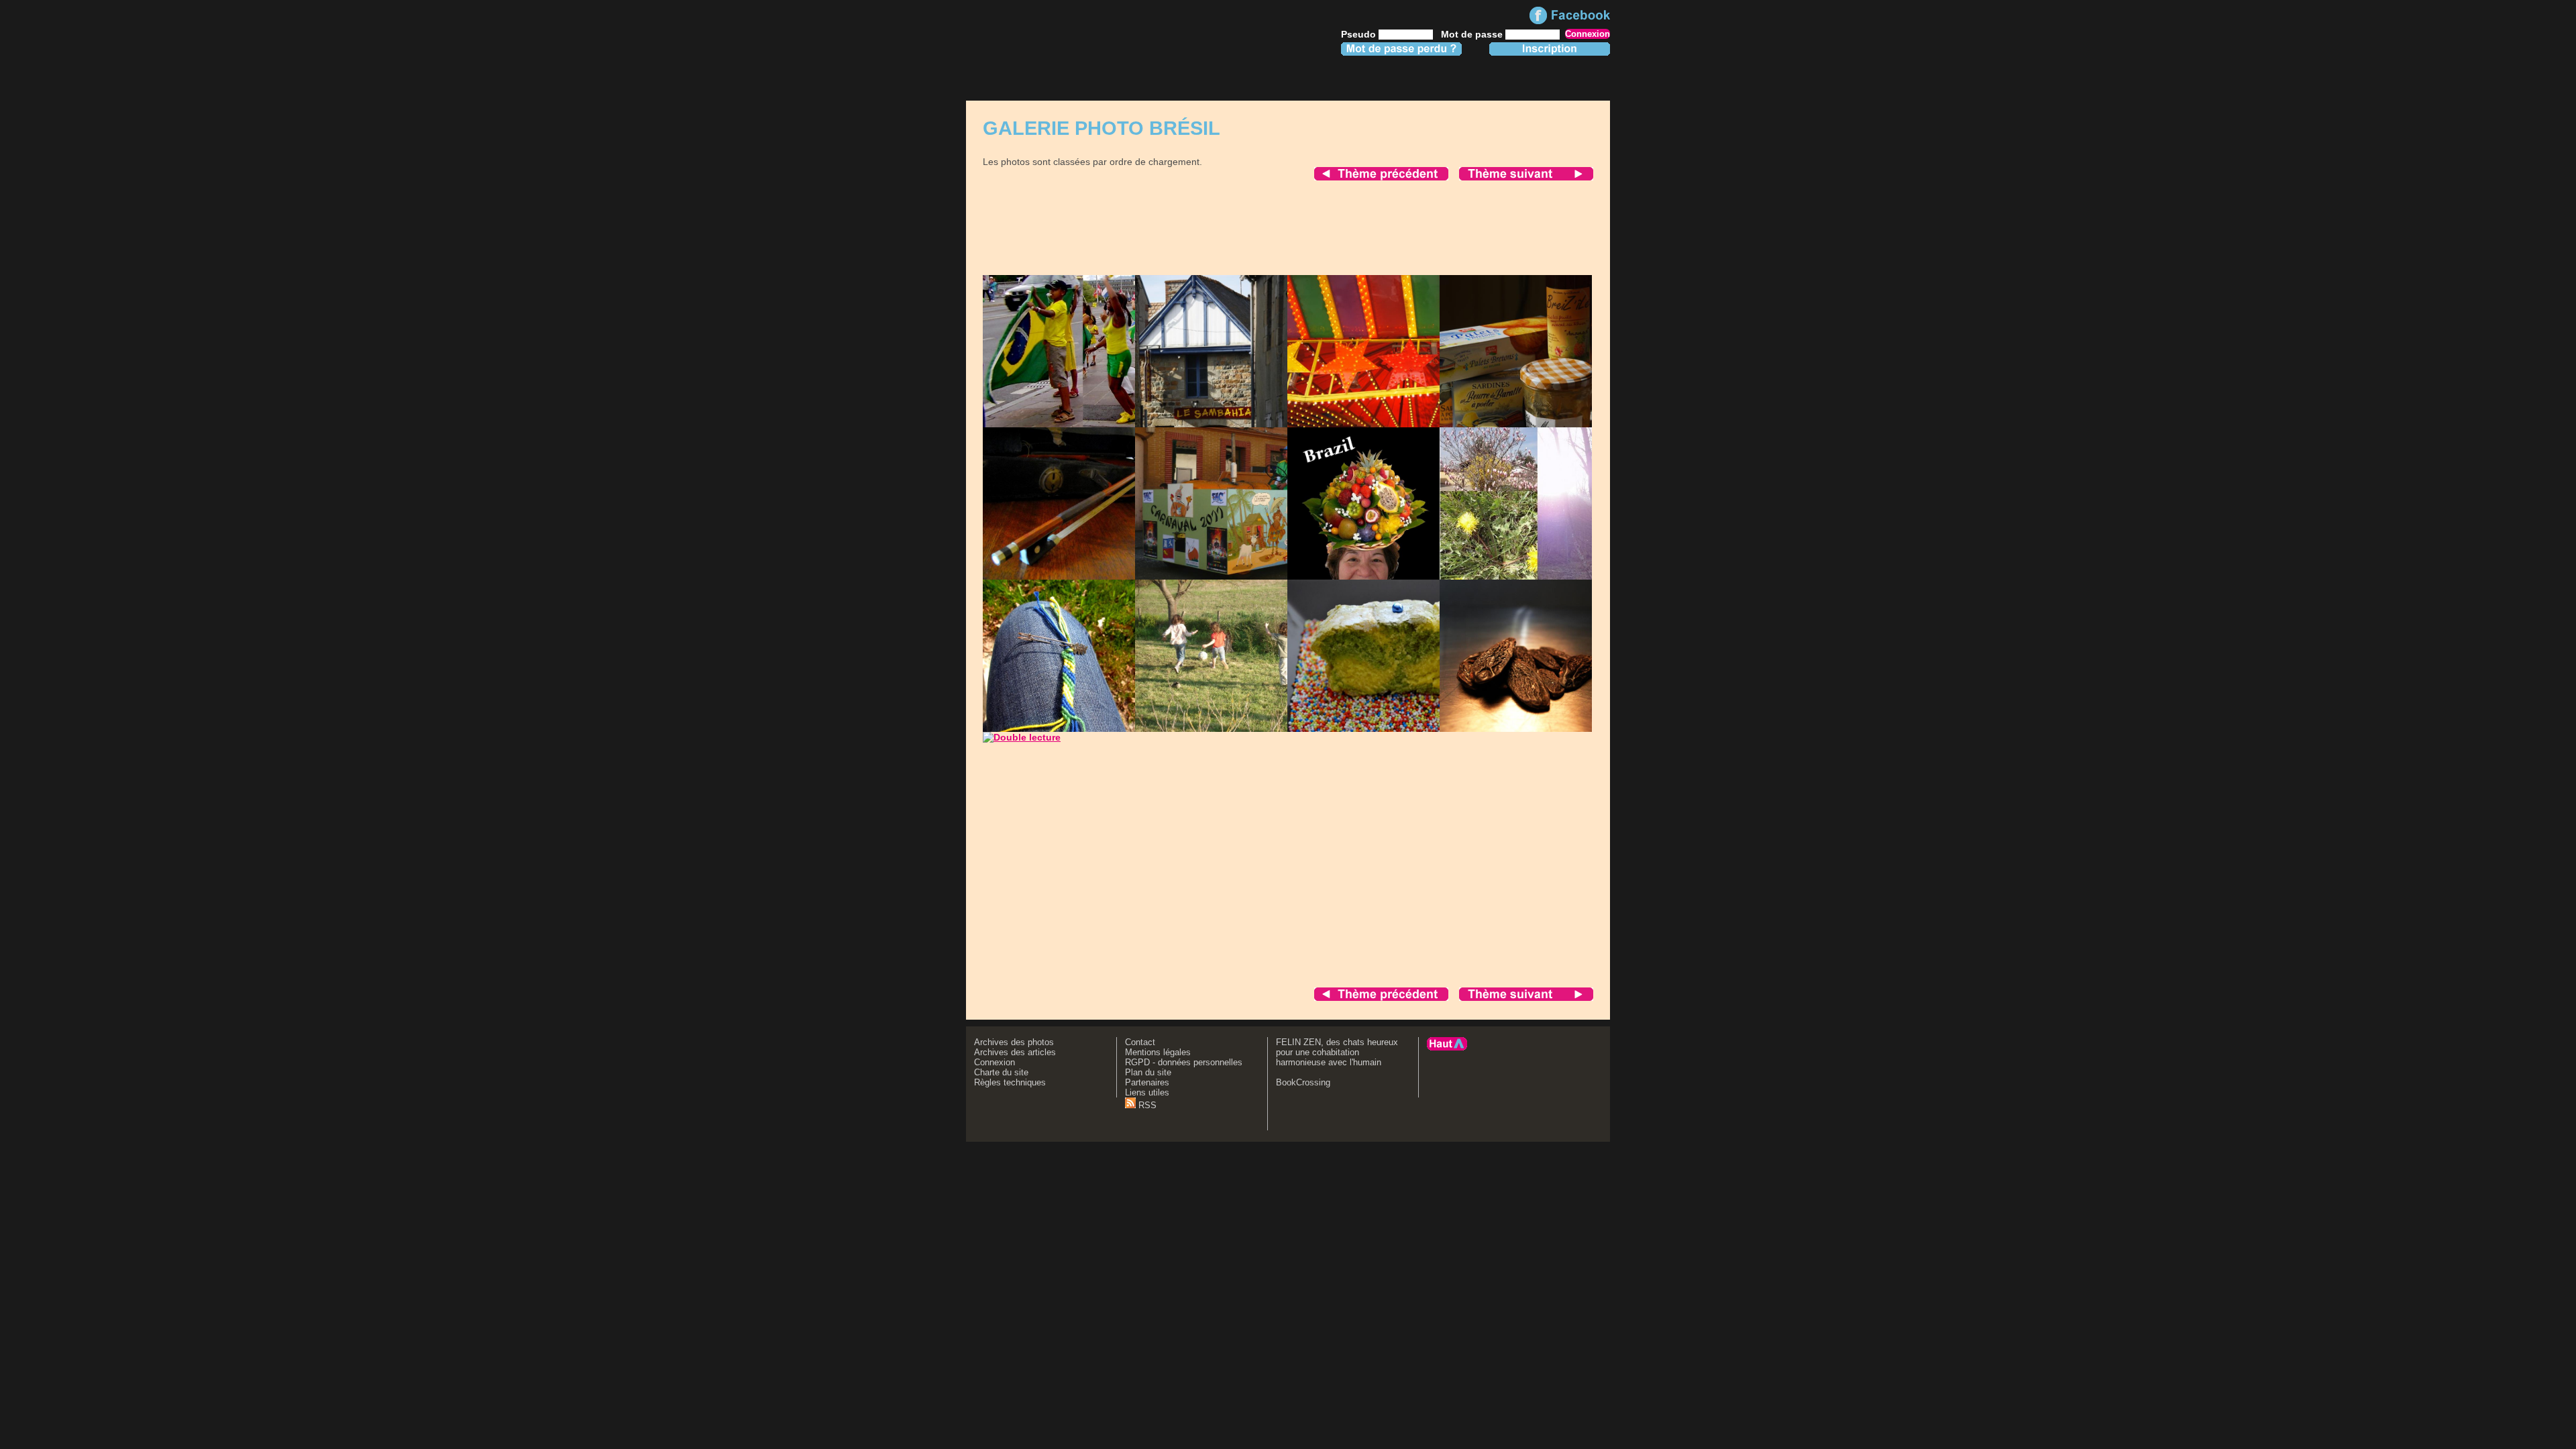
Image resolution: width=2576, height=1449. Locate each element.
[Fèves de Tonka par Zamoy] (1541, 729)
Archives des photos (1014, 1042)
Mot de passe (1472, 34)
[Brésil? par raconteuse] (1236, 729)
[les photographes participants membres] (1421, 84)
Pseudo (1358, 34)
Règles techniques (1010, 1082)
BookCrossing (1303, 1082)
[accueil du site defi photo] (1008, 84)
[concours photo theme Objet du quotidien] (1381, 177)
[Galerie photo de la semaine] (1120, 84)
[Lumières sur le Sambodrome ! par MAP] (1399, 424)
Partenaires (1147, 1082)
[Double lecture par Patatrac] (1022, 737)
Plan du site (1148, 1072)
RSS (1146, 1105)
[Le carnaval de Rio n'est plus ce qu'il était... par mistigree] (1249, 576)
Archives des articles (1015, 1052)
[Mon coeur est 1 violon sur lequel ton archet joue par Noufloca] (1084, 576)
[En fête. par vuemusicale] (1123, 424)
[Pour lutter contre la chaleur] (1276, 84)
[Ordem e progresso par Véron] (1405, 729)
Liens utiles (1147, 1092)
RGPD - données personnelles (1184, 1062)
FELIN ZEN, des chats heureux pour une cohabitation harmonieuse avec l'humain (1337, 1052)
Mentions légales (1158, 1052)
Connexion (995, 1062)
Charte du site (1001, 1072)
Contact (1140, 1042)
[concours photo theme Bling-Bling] (1526, 177)
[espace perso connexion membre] (1546, 84)
